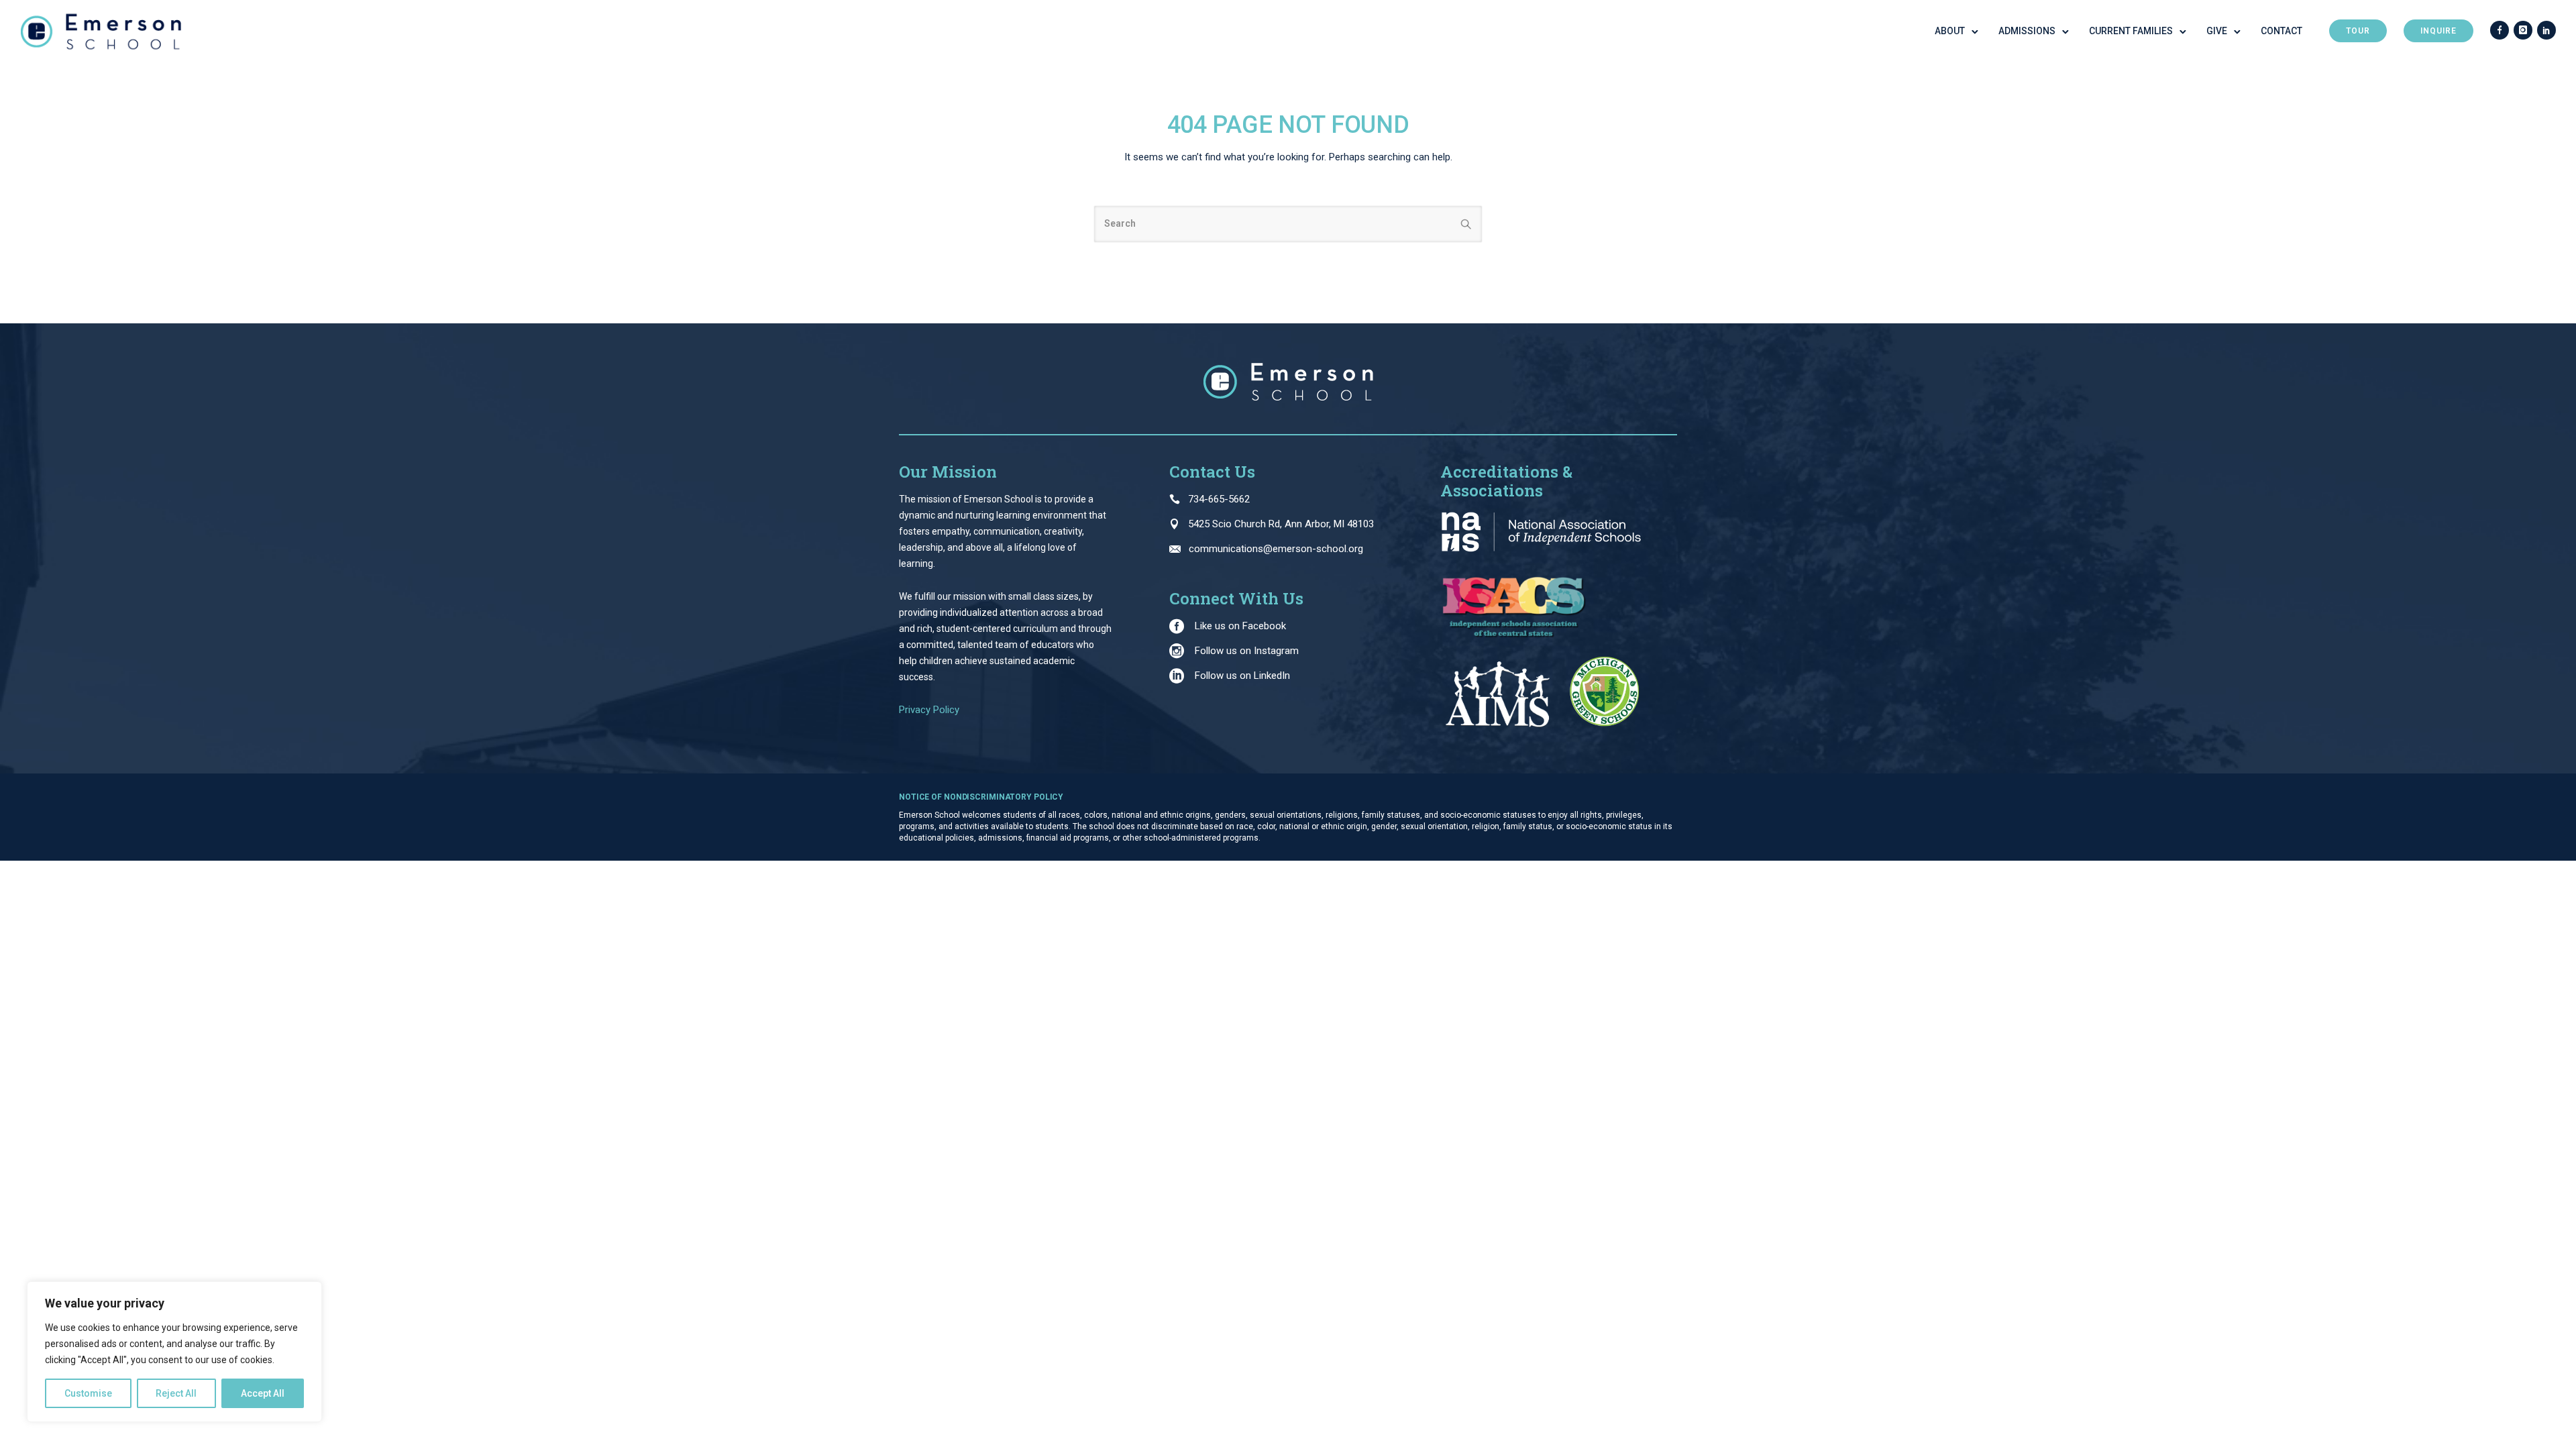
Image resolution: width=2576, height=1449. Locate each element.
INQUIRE (2438, 31)
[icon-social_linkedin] (2546, 31)
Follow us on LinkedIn (1242, 676)
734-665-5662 (1219, 499)
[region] (174, 1352)
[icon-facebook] (2500, 31)
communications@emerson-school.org (1276, 549)
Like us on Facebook (1240, 626)
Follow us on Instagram (1247, 651)
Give (2217, 31)
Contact (2282, 31)
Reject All (176, 1393)
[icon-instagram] (2523, 31)
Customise (88, 1393)
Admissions (2027, 31)
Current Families (2131, 31)
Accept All (263, 1393)
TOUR (2358, 31)
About (1950, 31)
